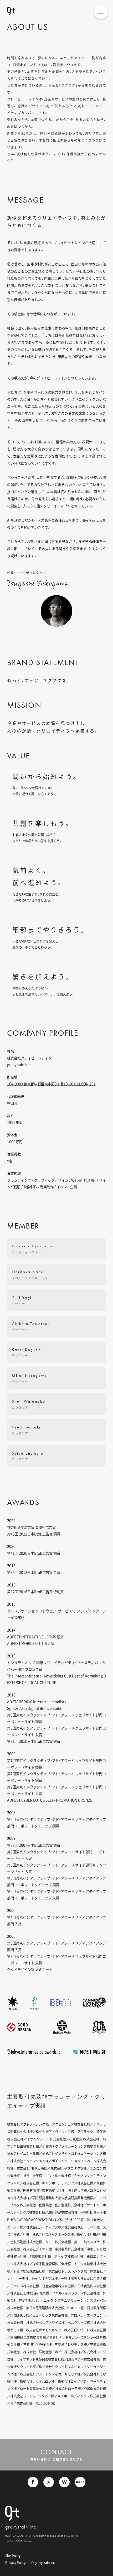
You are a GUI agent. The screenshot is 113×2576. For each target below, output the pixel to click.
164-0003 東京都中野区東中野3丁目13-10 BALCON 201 (51, 1084)
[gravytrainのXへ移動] (49, 2484)
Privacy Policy (15, 2563)
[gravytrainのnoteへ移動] (80, 2484)
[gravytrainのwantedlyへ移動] (64, 2484)
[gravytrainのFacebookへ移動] (33, 2484)
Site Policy (13, 2556)
